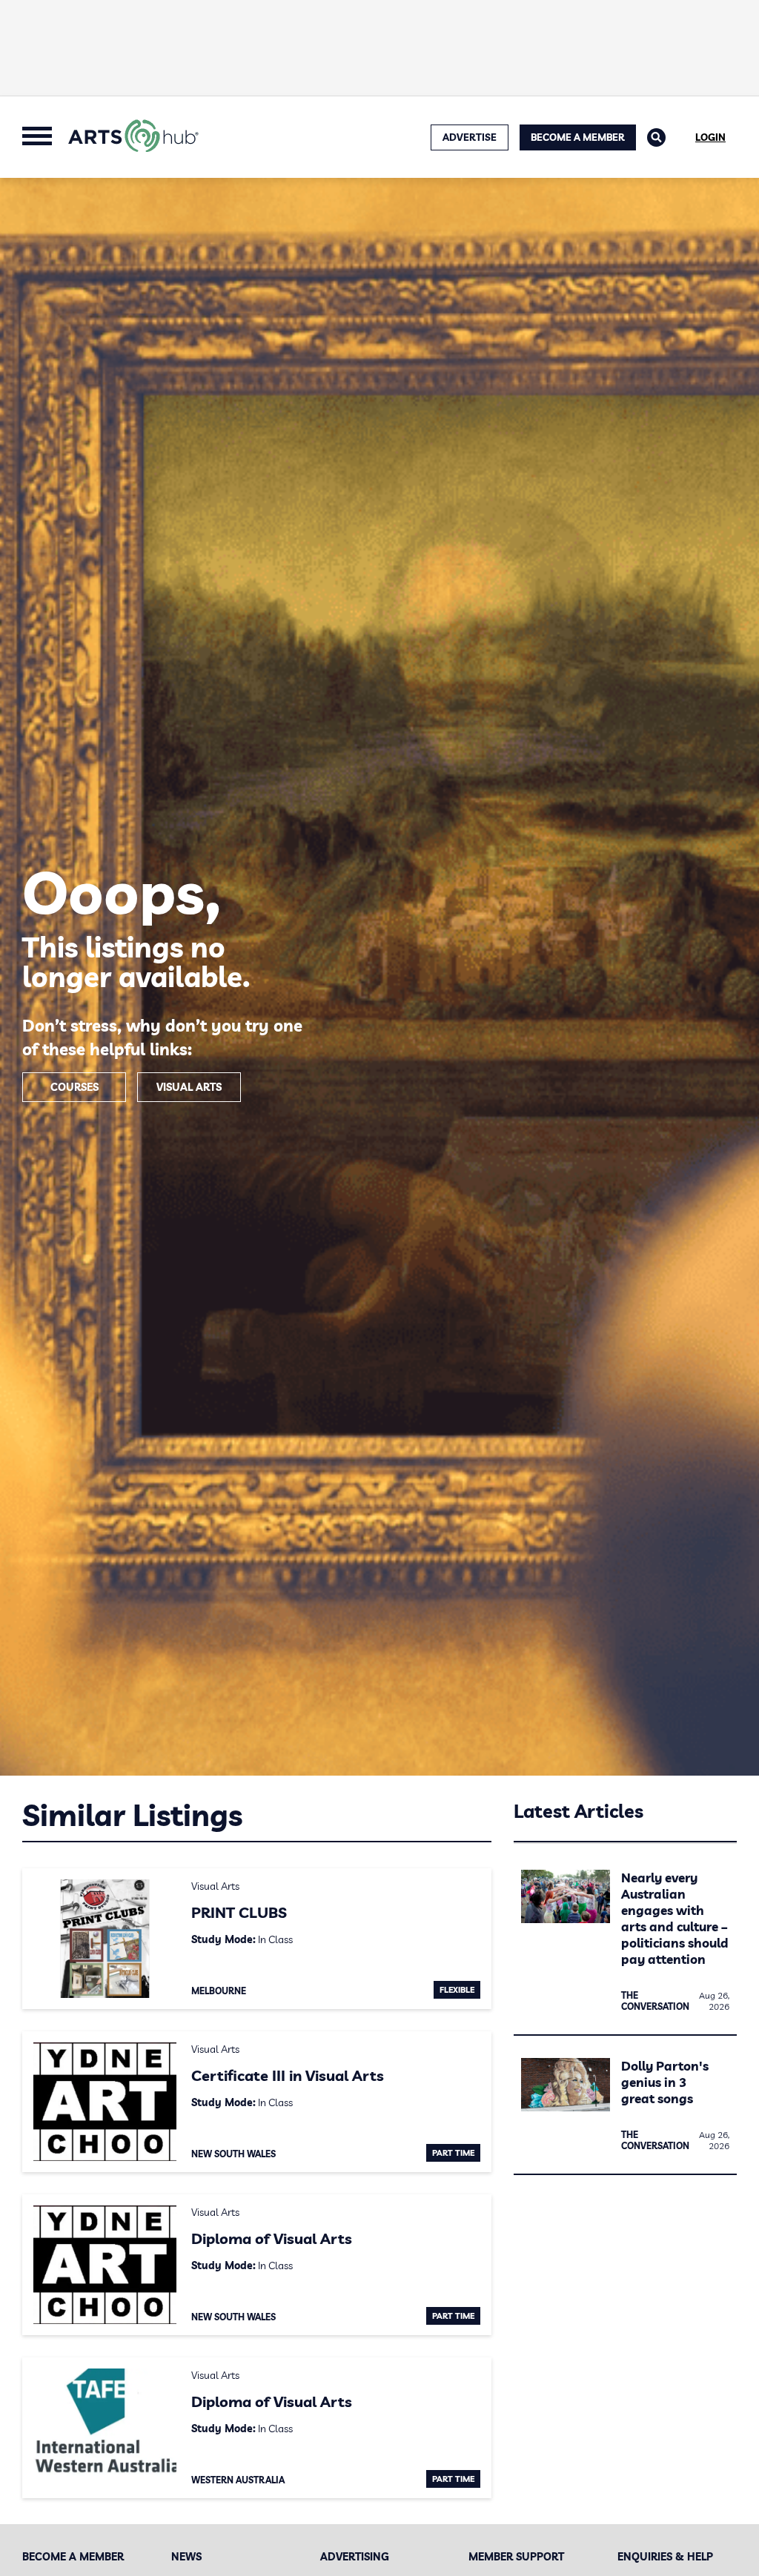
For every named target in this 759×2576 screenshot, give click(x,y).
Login (710, 137)
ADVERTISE (470, 137)
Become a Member (578, 137)
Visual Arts (189, 1087)
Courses (74, 1087)
